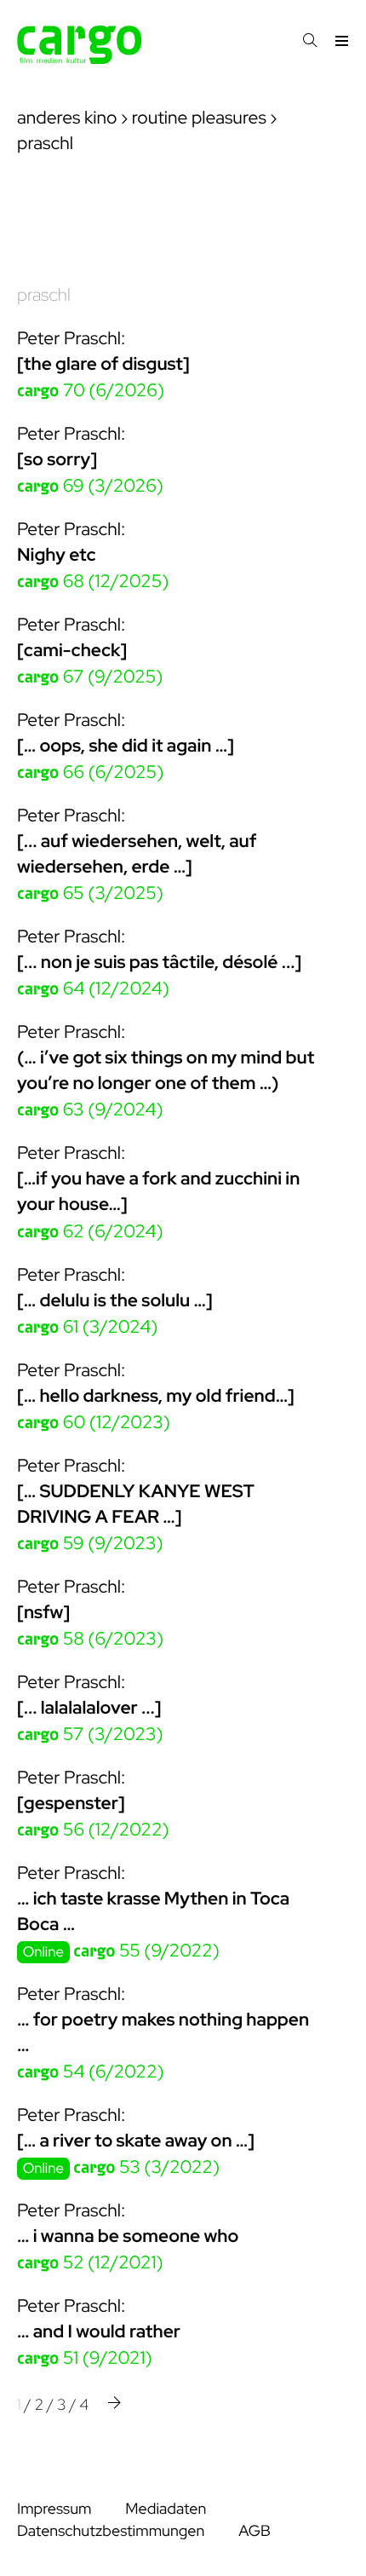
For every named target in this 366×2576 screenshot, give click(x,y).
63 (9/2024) (90, 1110)
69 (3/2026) (90, 486)
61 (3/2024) (87, 1327)
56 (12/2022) (93, 1830)
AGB (254, 2531)
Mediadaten (166, 2509)
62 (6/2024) (90, 1232)
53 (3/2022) (146, 2167)
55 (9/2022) (146, 1951)
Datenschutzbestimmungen (111, 2531)
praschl (44, 295)
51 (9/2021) (85, 2358)
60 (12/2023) (94, 1423)
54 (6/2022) (91, 2072)
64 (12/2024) (93, 989)
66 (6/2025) (90, 772)
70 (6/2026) (91, 391)
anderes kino (67, 118)
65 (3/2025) (90, 893)
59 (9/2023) (90, 1544)
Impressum (54, 2509)
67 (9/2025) (90, 677)
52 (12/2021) (90, 2263)
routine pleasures (199, 118)
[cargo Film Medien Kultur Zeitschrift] (80, 59)
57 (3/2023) (90, 1735)
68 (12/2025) (93, 582)
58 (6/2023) (90, 1639)
